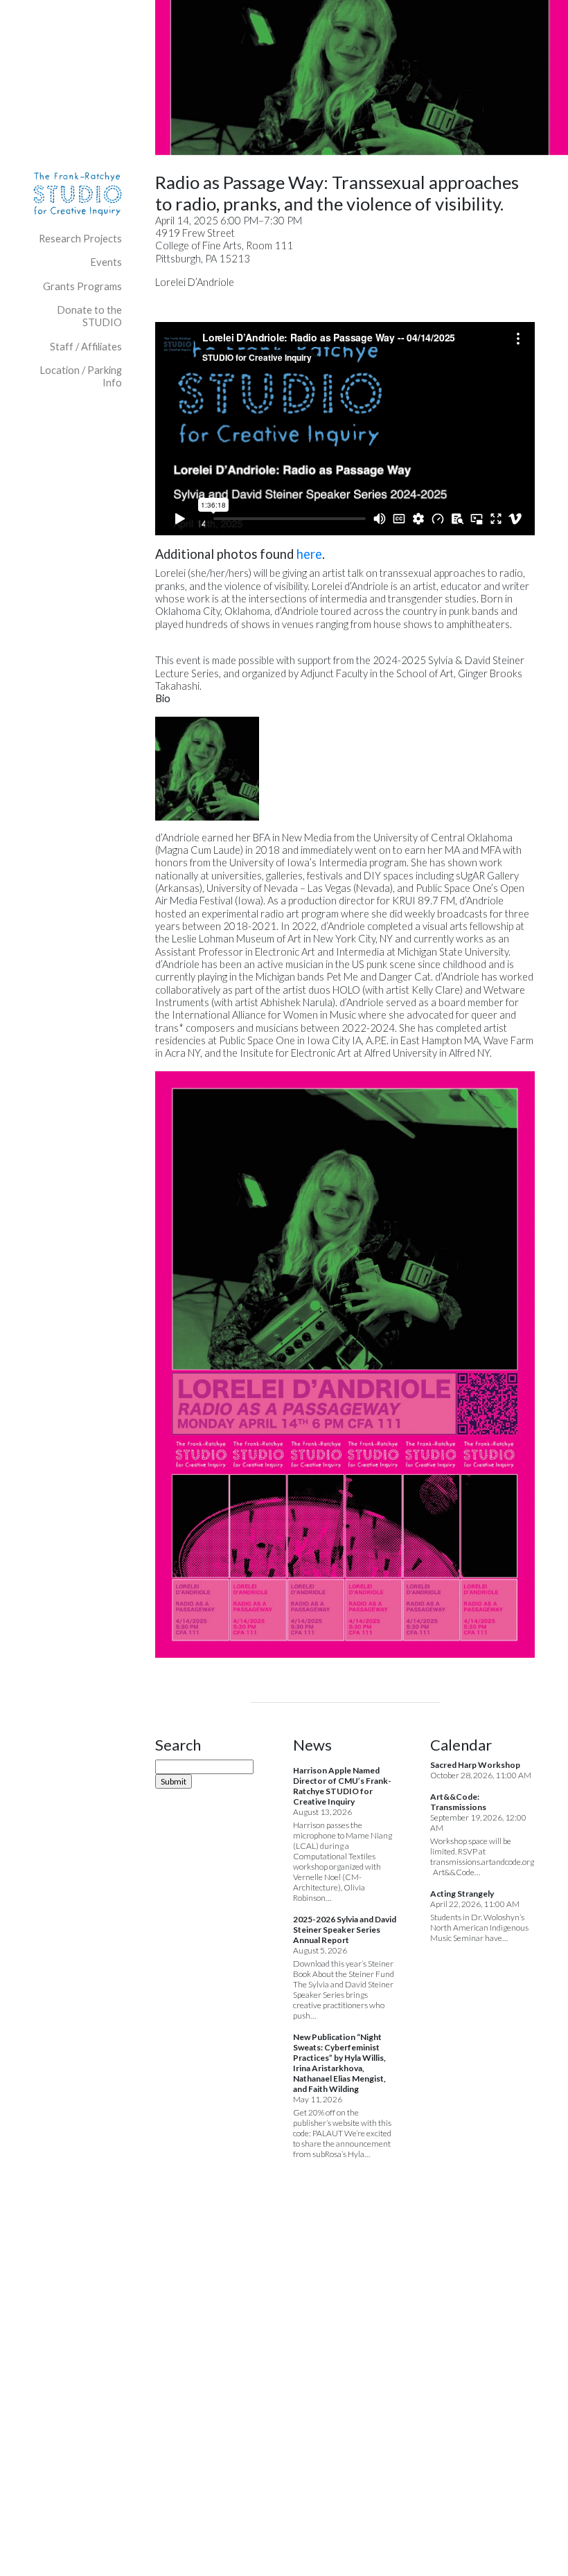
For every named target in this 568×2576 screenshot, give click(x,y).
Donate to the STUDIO (89, 316)
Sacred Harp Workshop (475, 1765)
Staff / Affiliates (86, 347)
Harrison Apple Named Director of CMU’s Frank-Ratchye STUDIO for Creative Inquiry (342, 1786)
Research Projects (80, 239)
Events (106, 262)
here (309, 554)
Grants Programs (82, 286)
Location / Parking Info (81, 376)
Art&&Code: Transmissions (458, 1802)
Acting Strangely (462, 1894)
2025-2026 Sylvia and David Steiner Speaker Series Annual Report (345, 1930)
